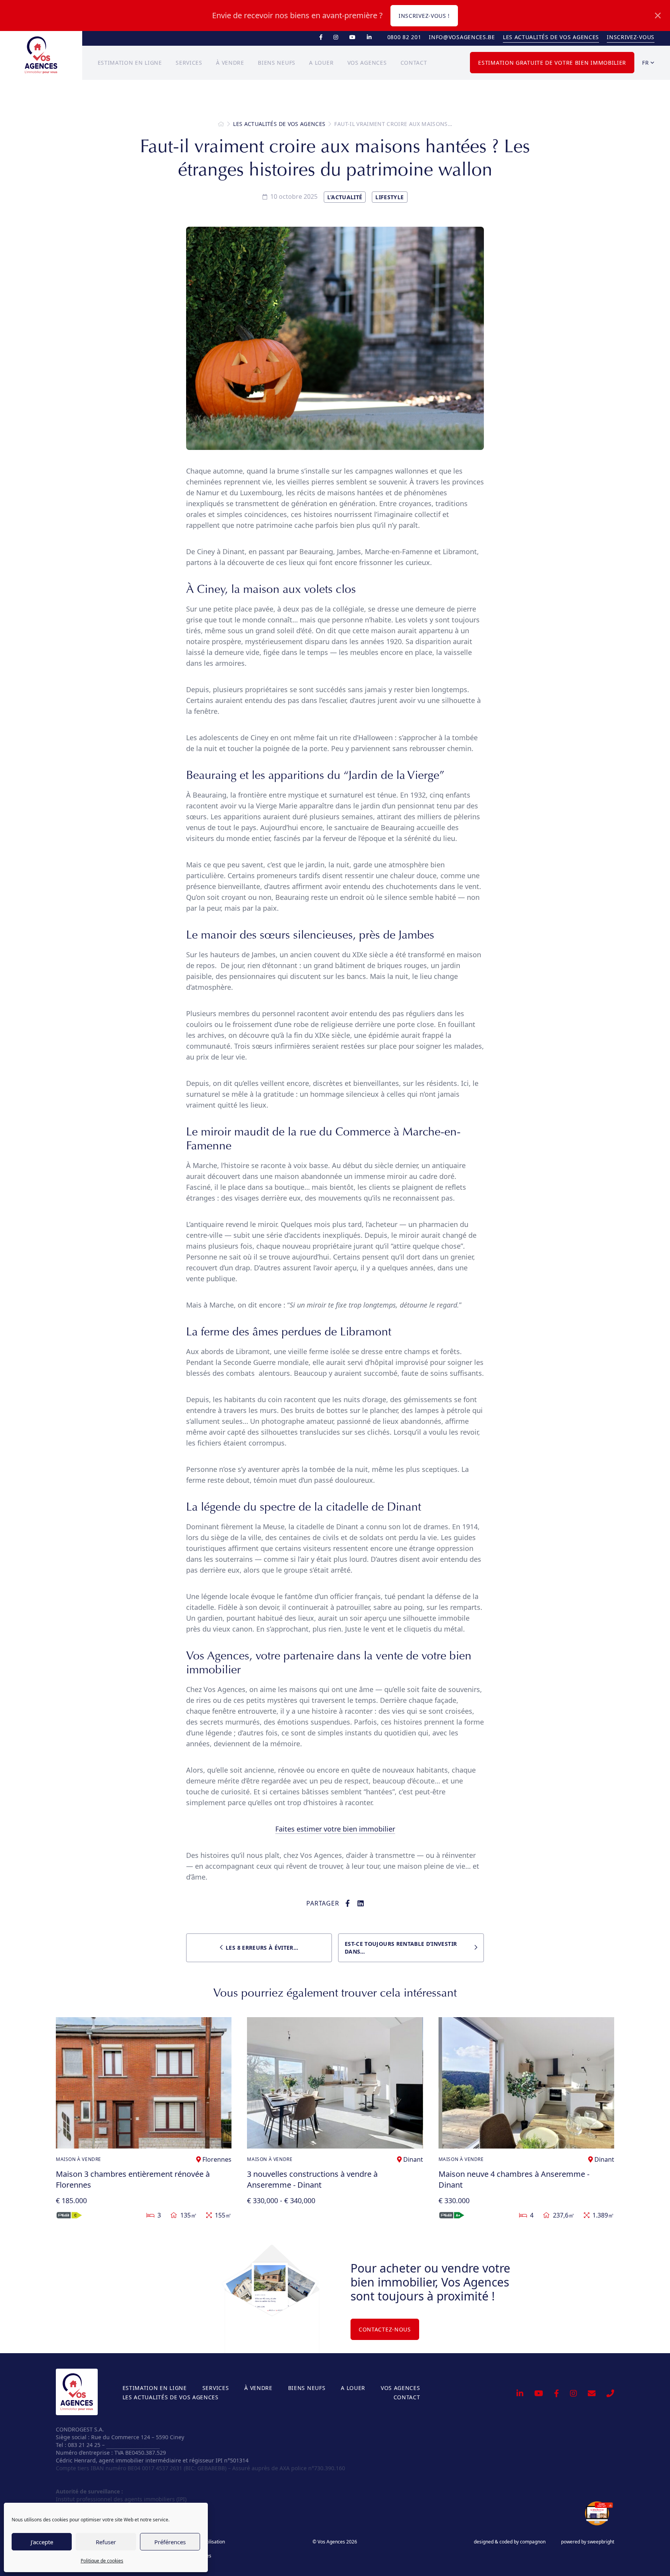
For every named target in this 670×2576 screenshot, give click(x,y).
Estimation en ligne (130, 63)
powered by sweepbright (588, 2542)
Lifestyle (389, 197)
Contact (414, 63)
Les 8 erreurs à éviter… (262, 1948)
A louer (321, 63)
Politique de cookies (102, 2561)
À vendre (230, 63)
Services (189, 63)
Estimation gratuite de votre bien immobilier (552, 63)
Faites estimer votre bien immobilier (335, 1829)
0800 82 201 (404, 37)
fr (646, 63)
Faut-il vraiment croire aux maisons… (393, 124)
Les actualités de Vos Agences (551, 37)
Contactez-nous (385, 2329)
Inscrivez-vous (631, 37)
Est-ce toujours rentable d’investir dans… (401, 1948)
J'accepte (42, 2542)
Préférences (170, 2542)
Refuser (106, 2542)
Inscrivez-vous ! (424, 16)
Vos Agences (367, 63)
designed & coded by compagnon (510, 2542)
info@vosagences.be (462, 37)
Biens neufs (277, 63)
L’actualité (345, 197)
